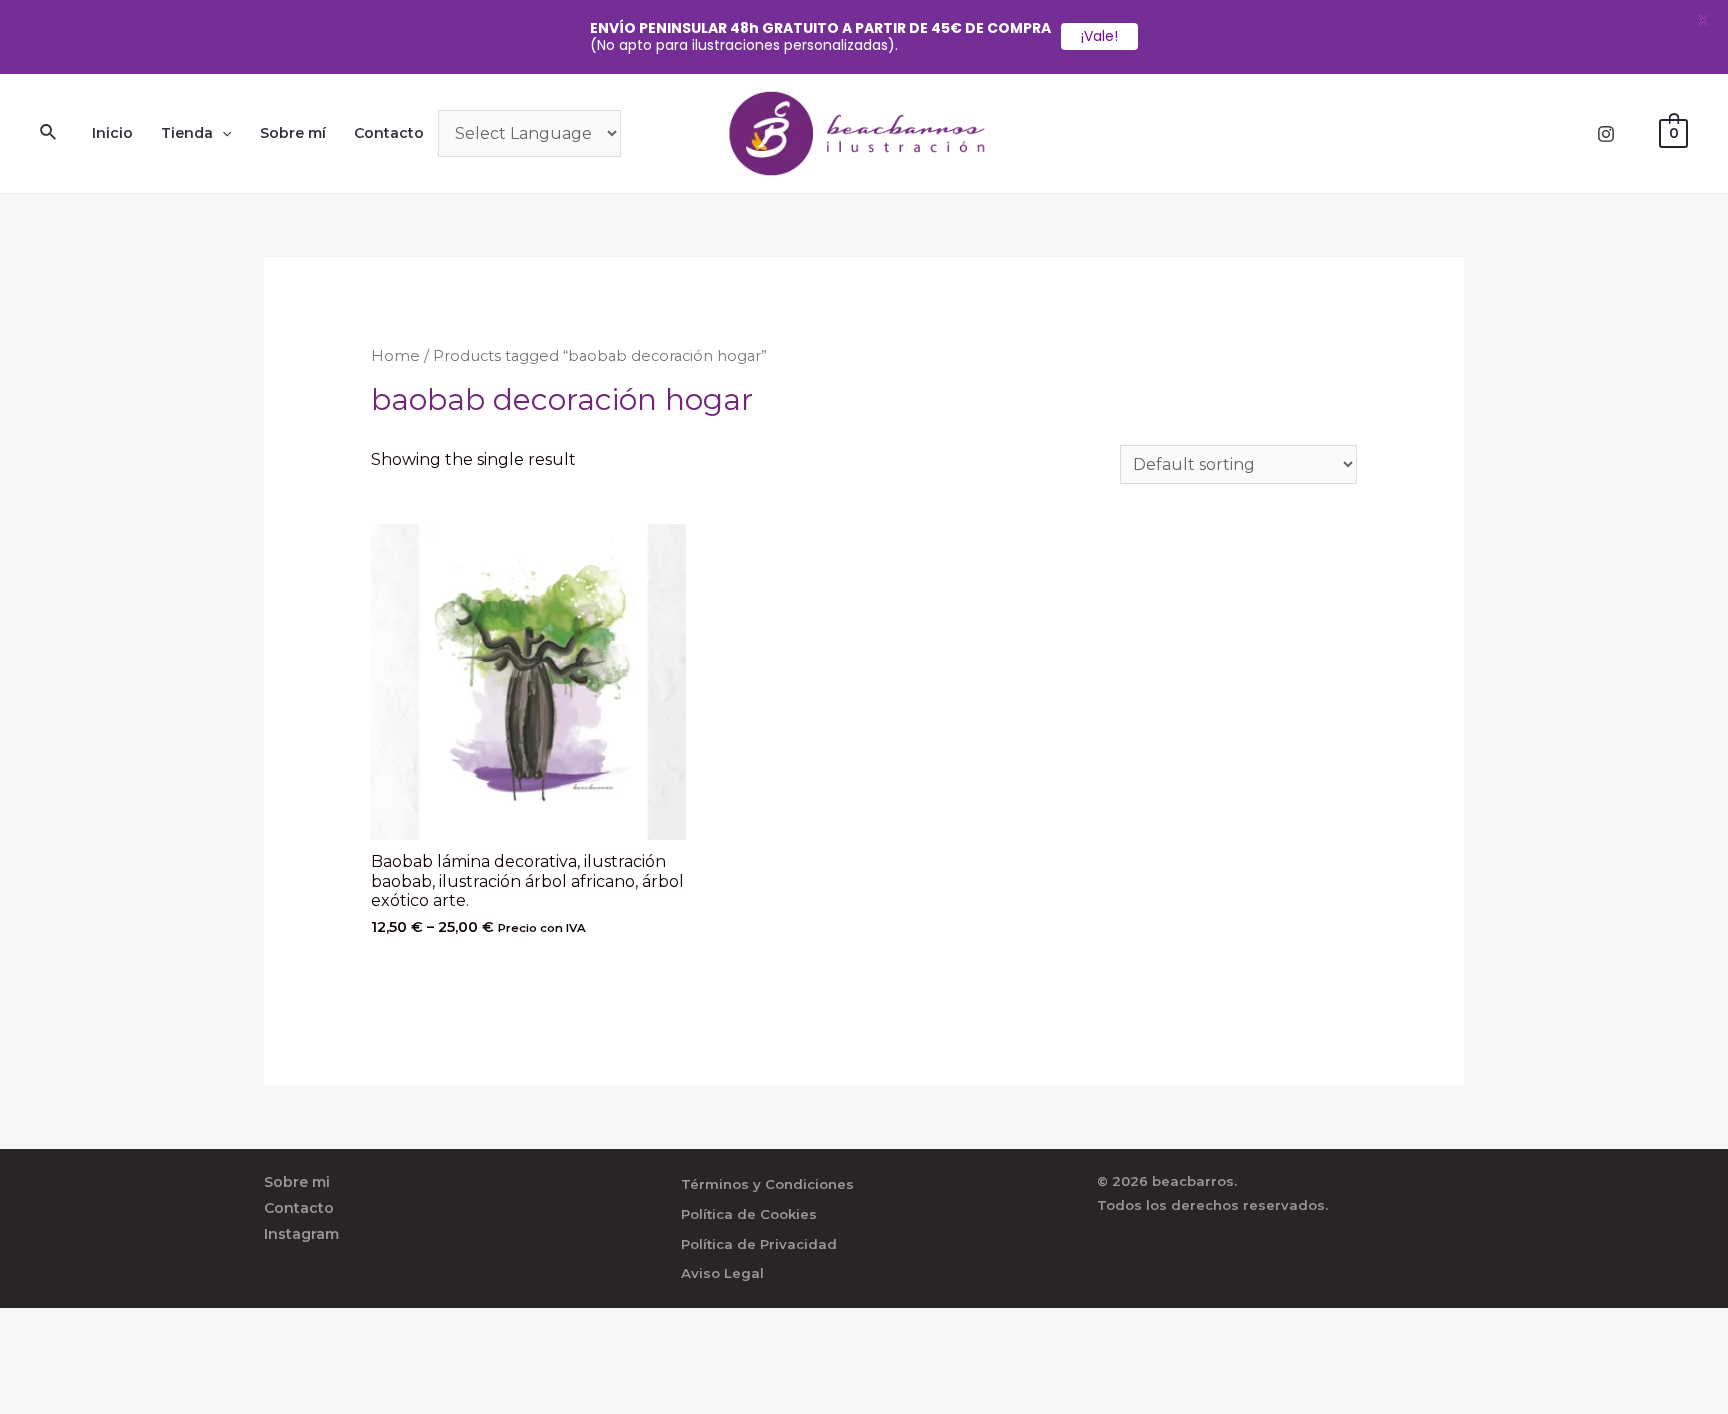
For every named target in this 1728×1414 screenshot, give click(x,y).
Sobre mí (293, 133)
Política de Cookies (749, 1214)
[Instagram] (1606, 134)
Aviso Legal (722, 1273)
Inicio (112, 133)
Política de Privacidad (759, 1244)
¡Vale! (1099, 36)
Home (395, 356)
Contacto (389, 133)
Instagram (301, 1234)
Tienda (187, 133)
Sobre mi (297, 1182)
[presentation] (222, 133)
